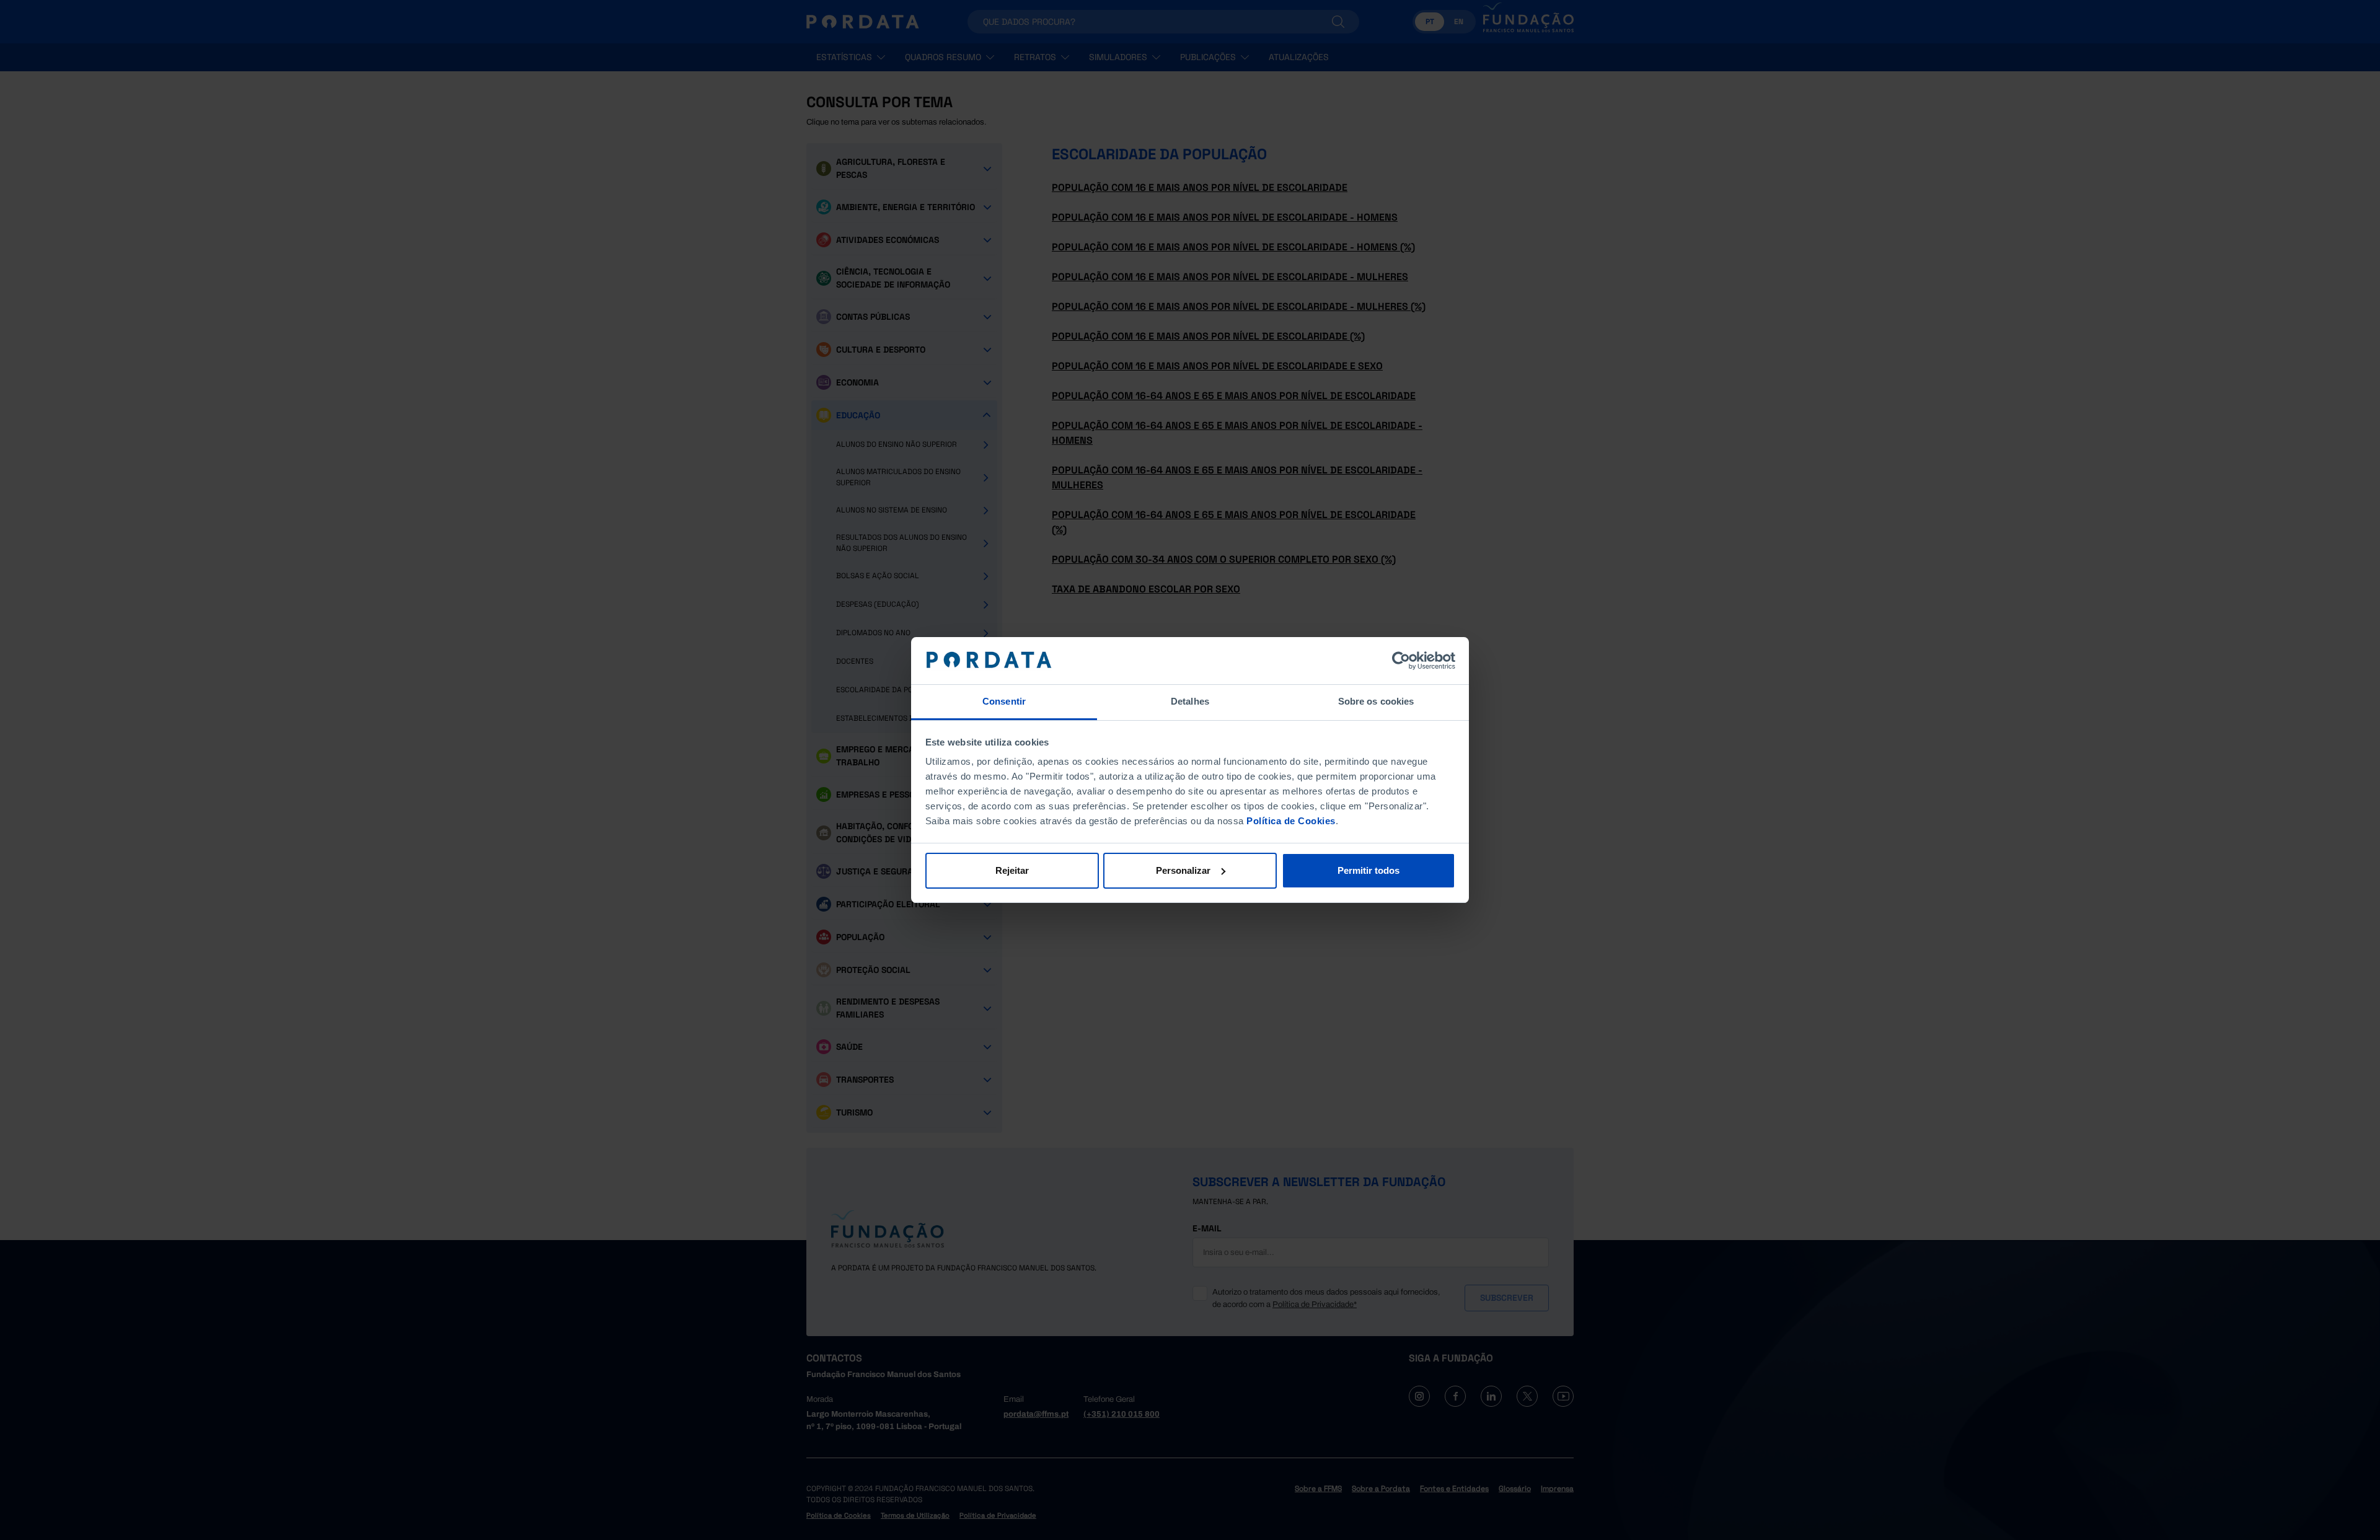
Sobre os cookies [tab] (1376, 701)
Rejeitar (1012, 870)
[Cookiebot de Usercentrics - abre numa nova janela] (1401, 661)
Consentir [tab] (1004, 701)
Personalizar (1183, 870)
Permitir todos (1368, 870)
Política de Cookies (1291, 821)
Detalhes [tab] (1190, 701)
